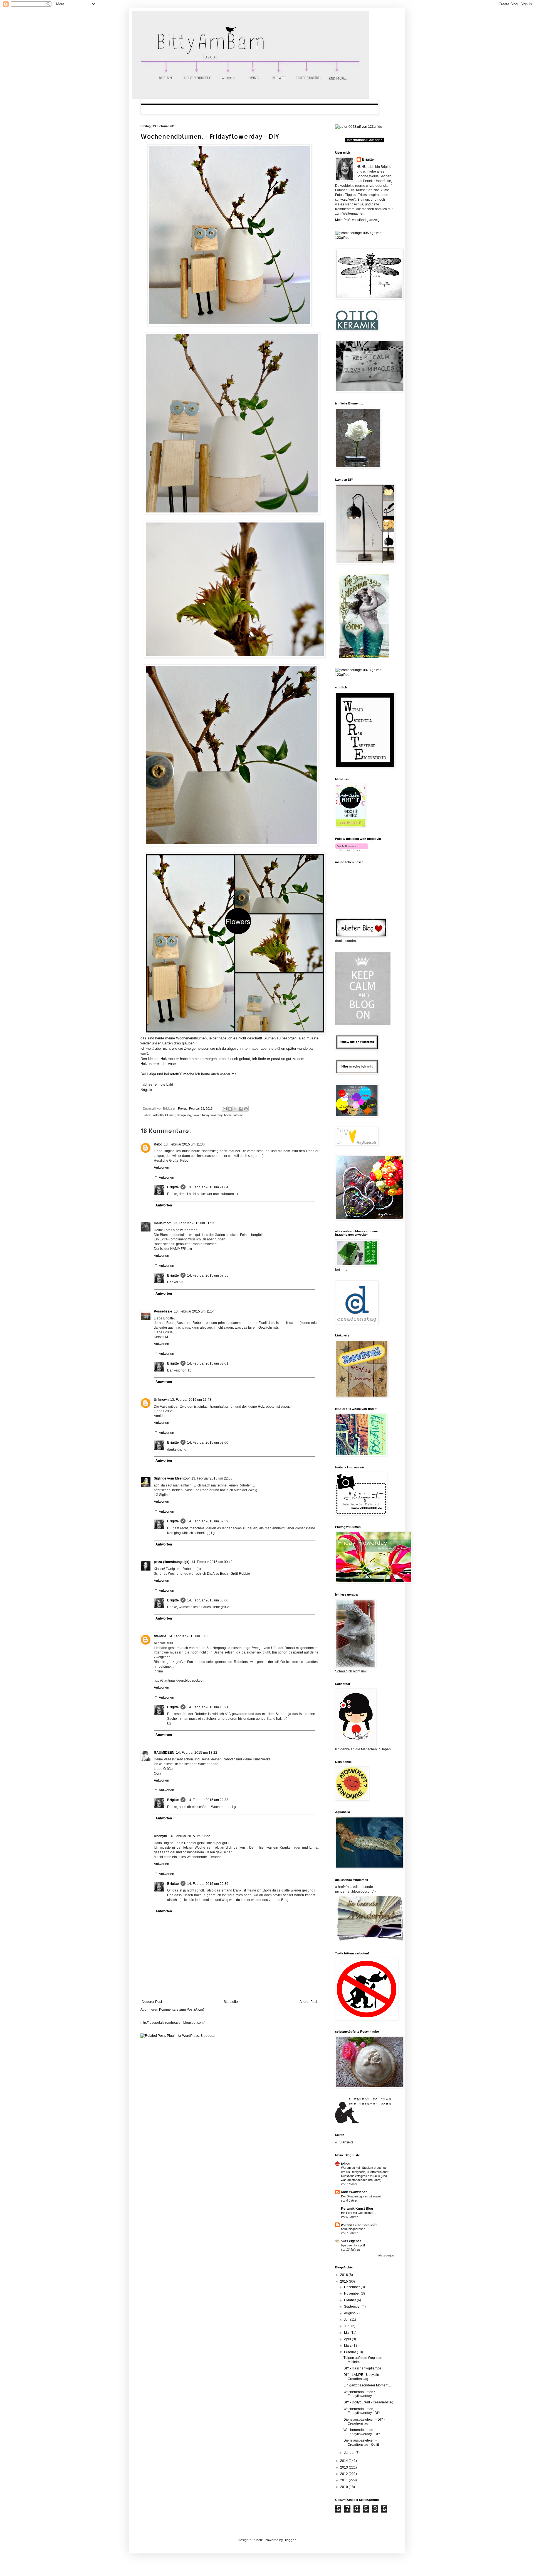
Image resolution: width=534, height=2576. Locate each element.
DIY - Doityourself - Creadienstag (368, 2402)
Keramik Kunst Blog (357, 2209)
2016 (344, 2275)
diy (189, 1115)
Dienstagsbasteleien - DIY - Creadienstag (364, 2422)
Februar (350, 2352)
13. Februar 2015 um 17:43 (191, 1400)
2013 (344, 2467)
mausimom (163, 1223)
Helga (151, 1074)
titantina (160, 1636)
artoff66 (176, 1074)
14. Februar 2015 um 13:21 (208, 1707)
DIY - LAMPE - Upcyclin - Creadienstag (362, 2377)
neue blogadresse (353, 2229)
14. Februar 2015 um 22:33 (208, 1800)
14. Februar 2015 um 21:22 (189, 1836)
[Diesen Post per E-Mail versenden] (225, 1109)
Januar (350, 2453)
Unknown (161, 1400)
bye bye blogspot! (353, 2245)
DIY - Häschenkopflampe (362, 2368)
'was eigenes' (352, 2241)
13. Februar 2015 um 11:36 (184, 1144)
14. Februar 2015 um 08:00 (208, 1442)
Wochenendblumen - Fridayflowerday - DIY (362, 2432)
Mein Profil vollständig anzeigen (359, 220)
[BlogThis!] (230, 1109)
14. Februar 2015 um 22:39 (208, 1884)
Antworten (161, 1167)
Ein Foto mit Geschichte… (359, 2213)
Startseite (231, 2002)
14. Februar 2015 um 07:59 (208, 1521)
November (352, 2293)
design (181, 1115)
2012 (344, 2474)
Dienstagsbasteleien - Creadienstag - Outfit (361, 2442)
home (228, 1115)
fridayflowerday (212, 1115)
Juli (347, 2320)
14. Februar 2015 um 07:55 (208, 1275)
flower (197, 1115)
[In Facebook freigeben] (241, 1109)
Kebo (158, 1144)
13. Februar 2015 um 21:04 (208, 1187)
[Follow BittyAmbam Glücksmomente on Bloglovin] (352, 850)
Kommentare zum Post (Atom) (182, 2010)
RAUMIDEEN (164, 1753)
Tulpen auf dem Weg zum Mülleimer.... (363, 2360)
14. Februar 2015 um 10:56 (189, 1636)
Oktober (350, 2300)
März (348, 2346)
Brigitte (173, 1187)
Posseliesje (163, 1311)
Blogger (290, 2540)
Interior (238, 1115)
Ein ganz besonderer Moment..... (368, 2385)
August (350, 2313)
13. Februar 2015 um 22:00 (212, 1478)
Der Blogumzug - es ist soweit (361, 2196)
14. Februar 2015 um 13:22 (197, 1753)
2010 (344, 2487)
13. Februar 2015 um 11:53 (194, 1223)
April (348, 2339)
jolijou (346, 2163)
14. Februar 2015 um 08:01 (208, 1363)
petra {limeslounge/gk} (172, 1562)
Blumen (170, 1115)
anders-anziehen (354, 2192)
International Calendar (364, 140)
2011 (344, 2480)
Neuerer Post (152, 2002)
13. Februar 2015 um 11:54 (194, 1311)
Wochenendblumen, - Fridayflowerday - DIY (210, 136)
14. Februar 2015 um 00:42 (212, 1562)
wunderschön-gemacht (359, 2225)
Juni (348, 2326)
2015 (344, 2281)
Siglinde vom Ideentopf (172, 1478)
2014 (344, 2461)
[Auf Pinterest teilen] (246, 1109)
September (353, 2307)
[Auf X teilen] (235, 1109)
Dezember (352, 2287)
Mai (347, 2333)
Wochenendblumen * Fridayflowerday (359, 2394)
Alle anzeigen (386, 2256)
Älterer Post (308, 2002)
